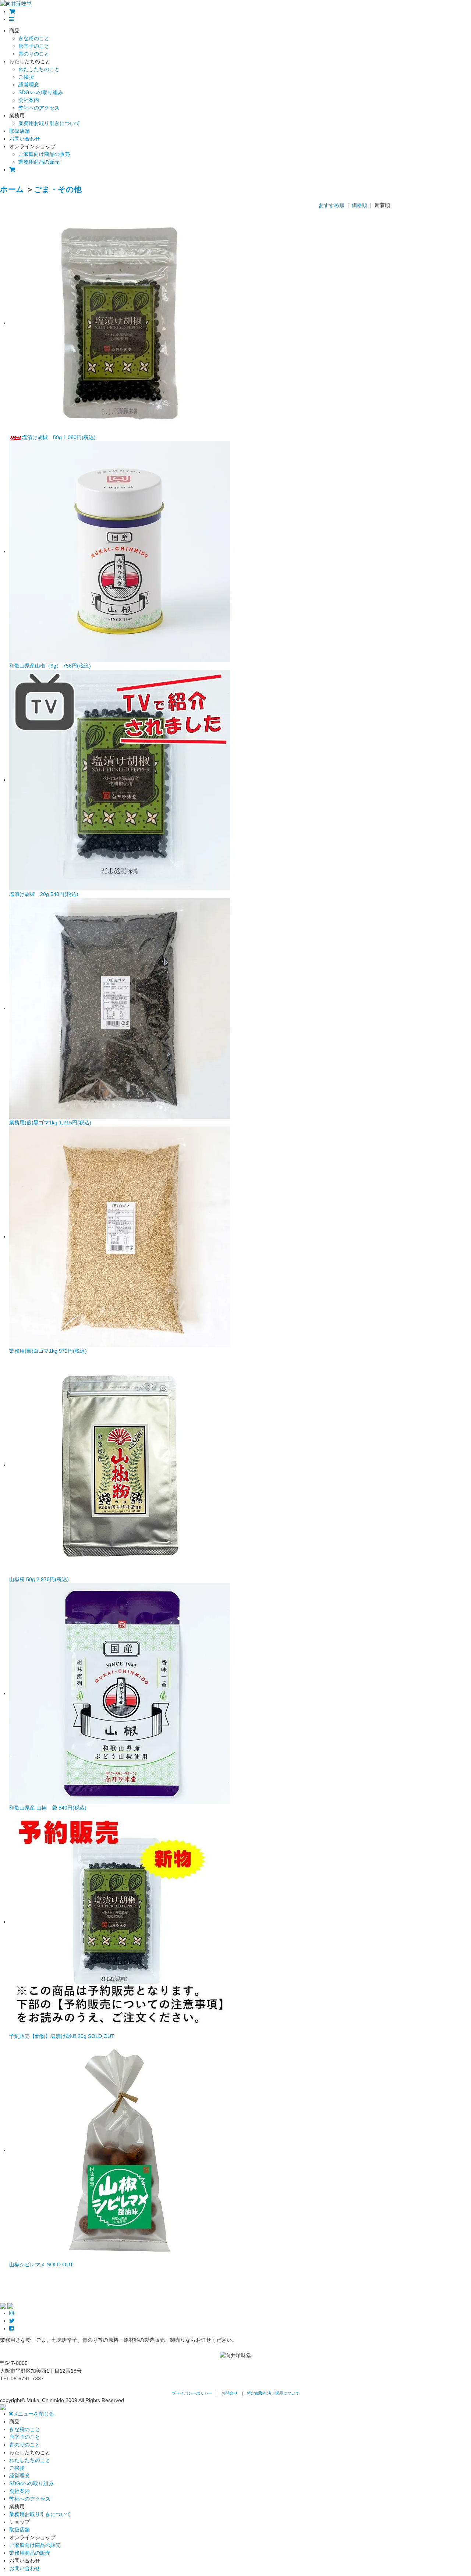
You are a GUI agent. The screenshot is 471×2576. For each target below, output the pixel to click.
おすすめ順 (332, 205)
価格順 (360, 205)
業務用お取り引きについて (49, 123)
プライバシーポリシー (192, 2393)
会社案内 (29, 100)
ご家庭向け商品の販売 (44, 154)
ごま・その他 (58, 189)
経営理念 (29, 85)
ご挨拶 (26, 77)
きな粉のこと (34, 38)
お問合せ (230, 2393)
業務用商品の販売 (39, 162)
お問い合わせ (25, 139)
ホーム (12, 189)
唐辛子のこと (34, 46)
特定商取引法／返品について (273, 2393)
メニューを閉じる (33, 2414)
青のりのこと (34, 54)
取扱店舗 (20, 131)
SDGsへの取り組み (41, 92)
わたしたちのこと (39, 69)
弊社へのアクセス (39, 108)
